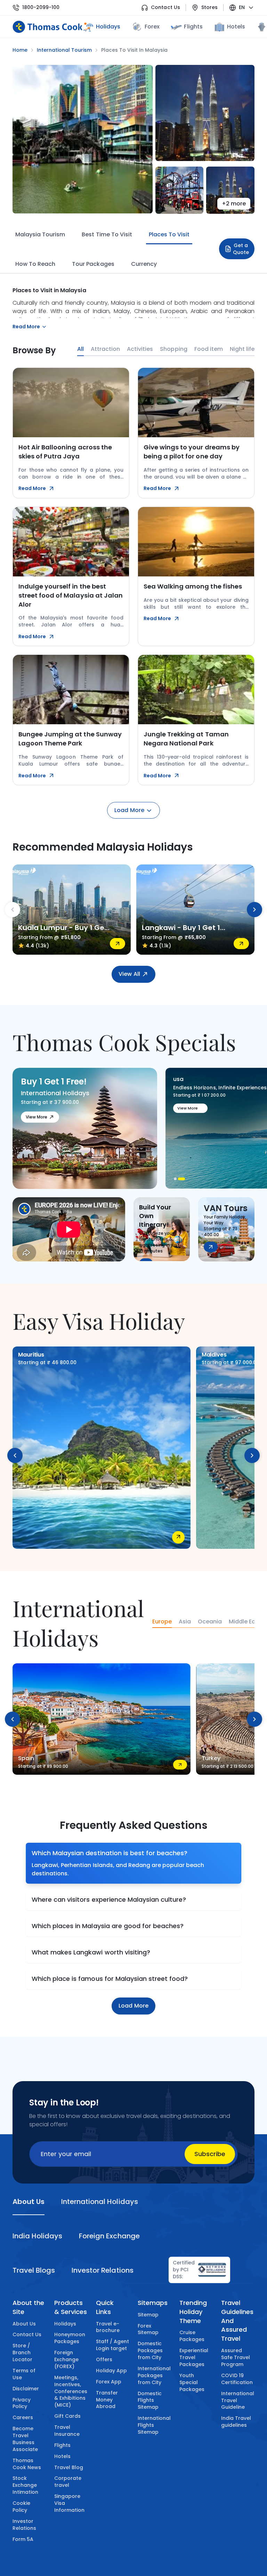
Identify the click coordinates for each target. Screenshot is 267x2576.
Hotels (236, 27)
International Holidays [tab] (99, 2202)
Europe (162, 1622)
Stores (209, 7)
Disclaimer (26, 2389)
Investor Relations (24, 2525)
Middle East (245, 1622)
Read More (32, 488)
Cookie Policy (21, 2507)
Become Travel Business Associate (25, 2439)
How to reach (35, 264)
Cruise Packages (192, 2336)
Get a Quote (241, 249)
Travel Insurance (67, 2431)
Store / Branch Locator (22, 2353)
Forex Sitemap (148, 2329)
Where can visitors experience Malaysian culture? (109, 1899)
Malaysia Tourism (40, 234)
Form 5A (23, 2539)
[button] (175, 1179)
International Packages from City (154, 2375)
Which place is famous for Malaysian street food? (110, 1979)
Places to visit (169, 234)
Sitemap (148, 2315)
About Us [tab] (29, 2202)
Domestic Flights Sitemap (150, 2400)
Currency (144, 264)
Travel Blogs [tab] (34, 2270)
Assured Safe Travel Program (236, 2357)
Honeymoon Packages (70, 2338)
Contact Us (165, 7)
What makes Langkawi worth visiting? (91, 1952)
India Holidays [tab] (37, 2236)
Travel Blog (69, 2467)
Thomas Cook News (27, 2464)
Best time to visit (107, 234)
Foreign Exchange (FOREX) (66, 2359)
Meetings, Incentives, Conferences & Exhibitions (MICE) (71, 2391)
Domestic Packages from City (150, 2350)
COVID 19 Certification (237, 2379)
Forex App (109, 2382)
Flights (193, 27)
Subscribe (210, 2154)
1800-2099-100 (41, 7)
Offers (104, 2359)
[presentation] (13, 910)
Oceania (210, 1622)
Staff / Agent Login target (112, 2345)
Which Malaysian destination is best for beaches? (110, 1853)
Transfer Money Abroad (107, 2400)
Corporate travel (68, 2482)
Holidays (65, 2324)
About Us (24, 2324)
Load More (129, 810)
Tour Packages (93, 264)
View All (129, 974)
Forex (152, 27)
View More (37, 1117)
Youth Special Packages (192, 2382)
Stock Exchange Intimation (25, 2485)
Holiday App (111, 2371)
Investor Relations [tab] (102, 2270)
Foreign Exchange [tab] (109, 2236)
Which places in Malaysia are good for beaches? (108, 1926)
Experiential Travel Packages (194, 2357)
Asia (185, 1622)
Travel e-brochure (108, 2327)
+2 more (234, 204)
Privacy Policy (22, 2403)
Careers (23, 2417)
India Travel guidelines (236, 2422)
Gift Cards (67, 2416)
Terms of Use (24, 2374)
